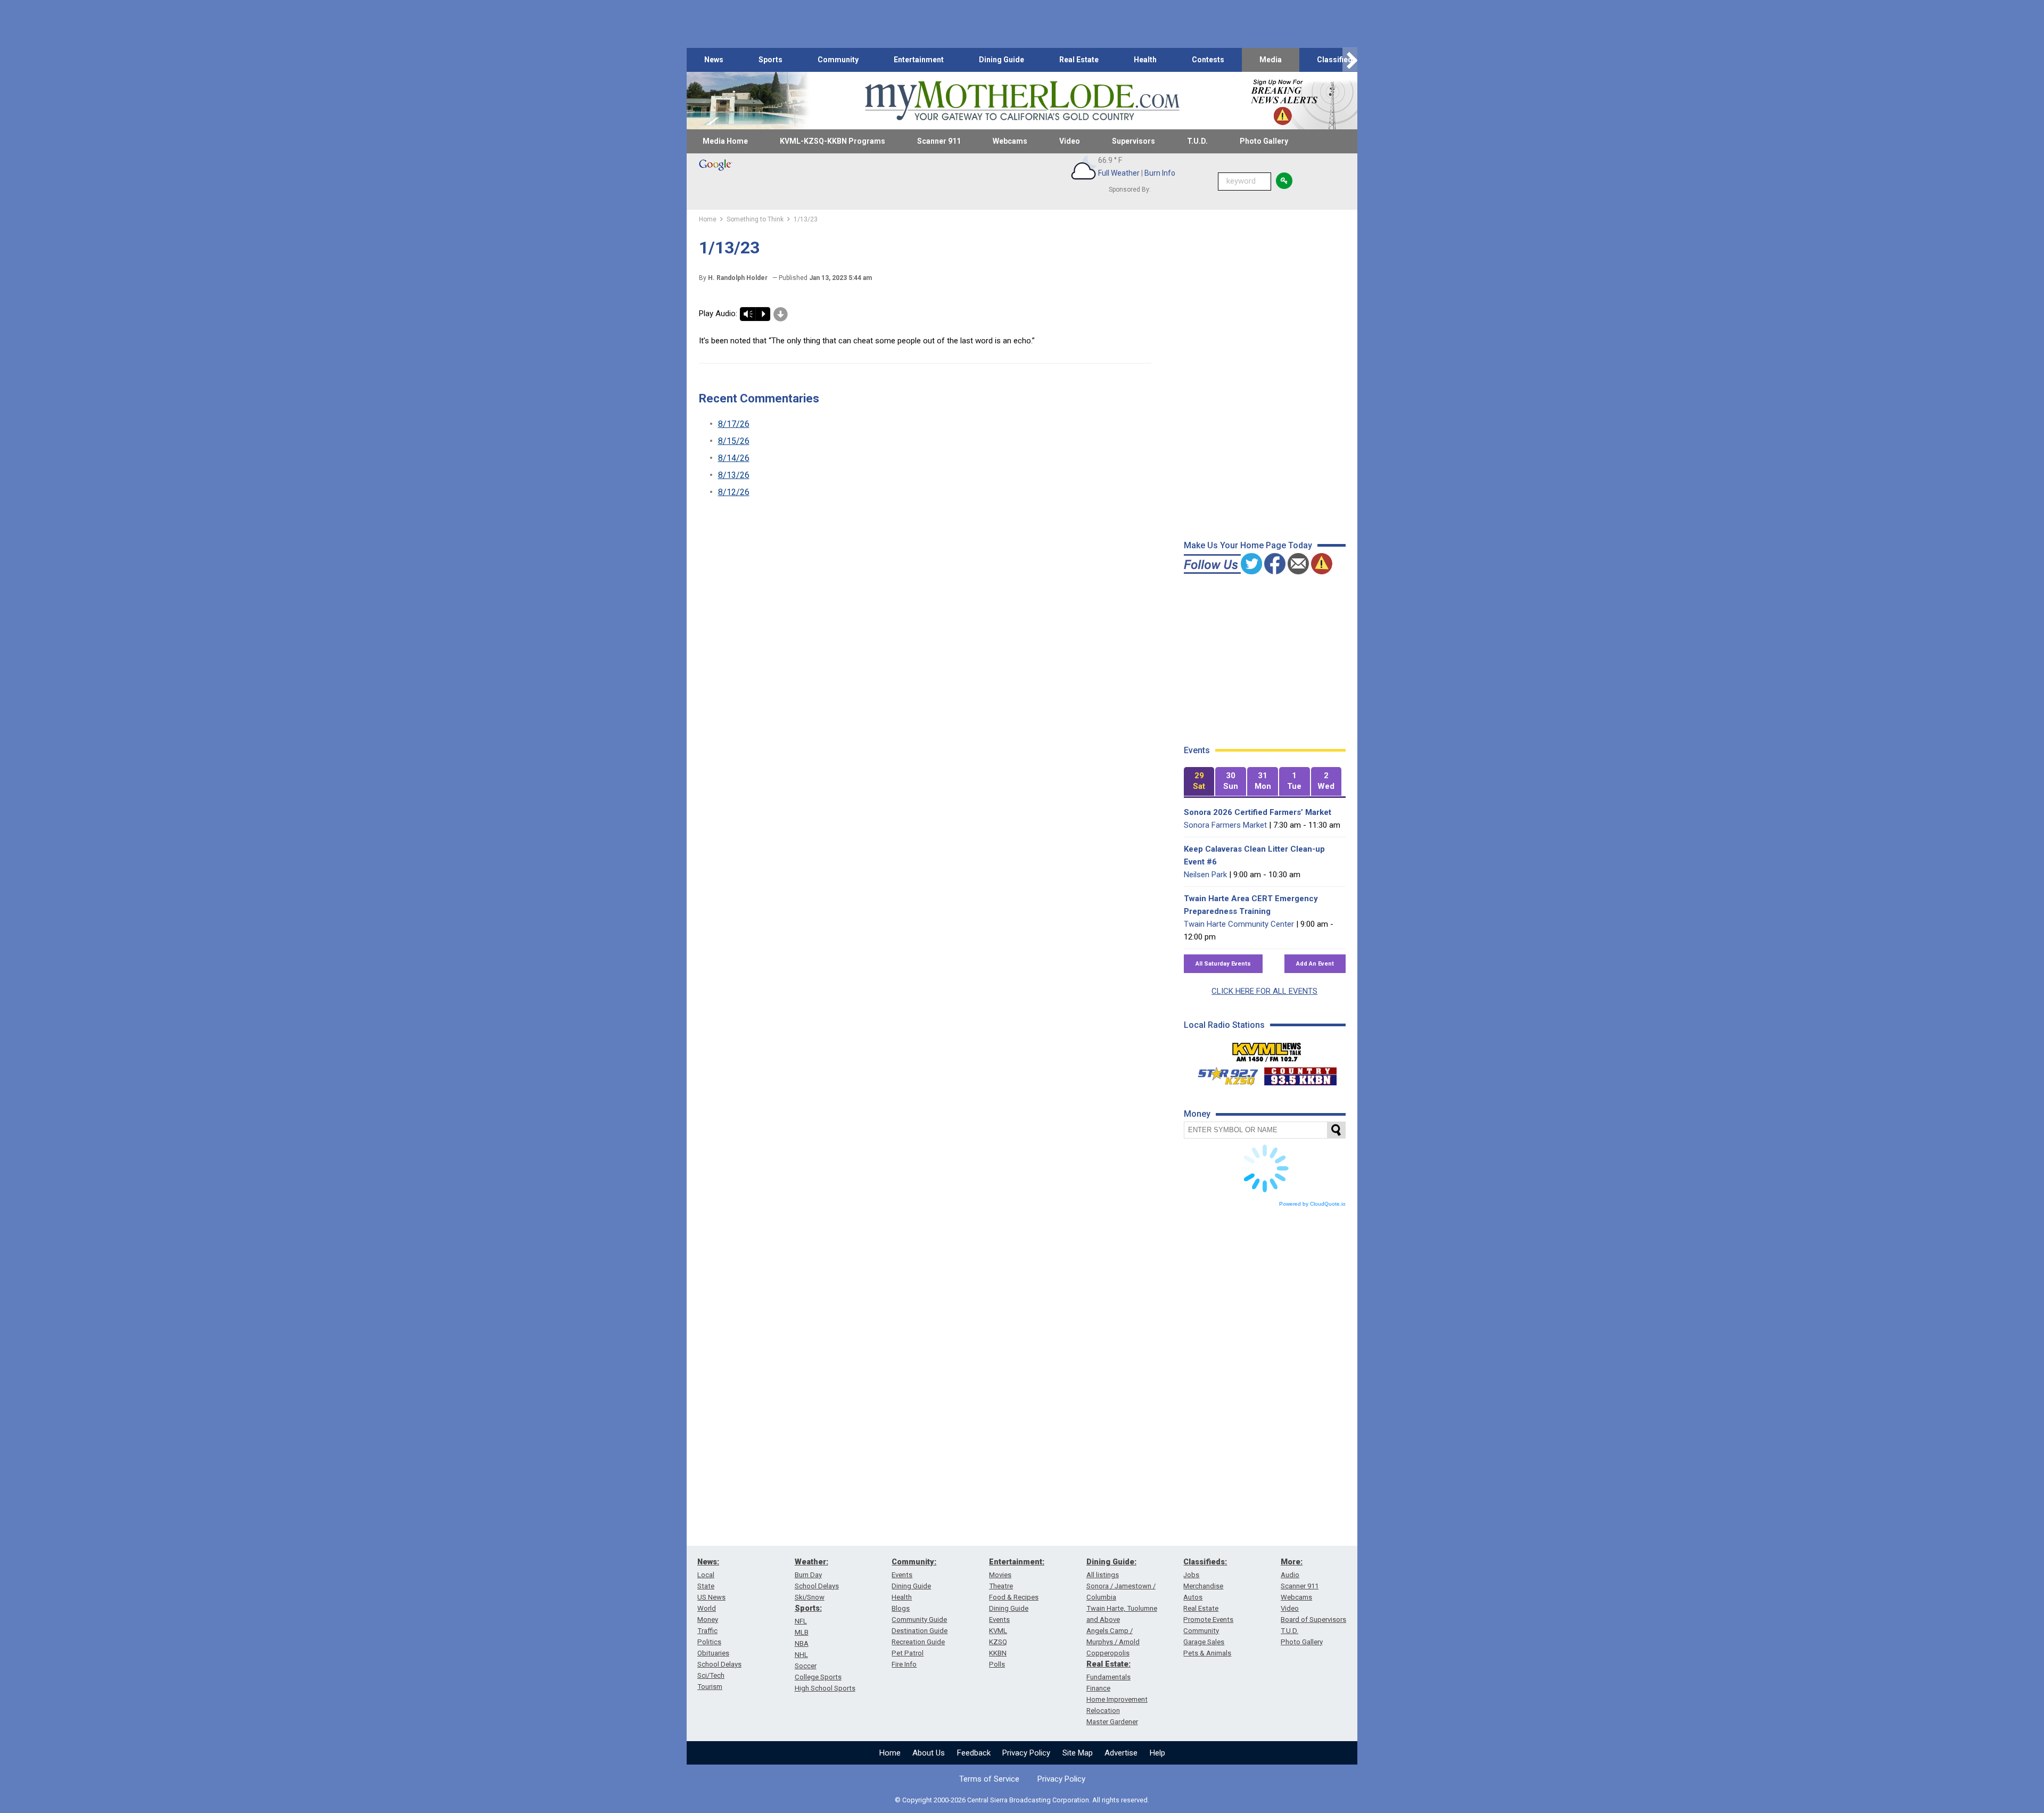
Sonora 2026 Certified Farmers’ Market (1258, 812)
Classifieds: (1205, 1562)
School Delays (719, 1664)
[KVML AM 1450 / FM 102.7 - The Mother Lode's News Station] (1267, 1049)
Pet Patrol (908, 1653)
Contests (1208, 60)
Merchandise (1203, 1586)
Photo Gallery (1264, 141)
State (706, 1586)
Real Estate (1079, 60)
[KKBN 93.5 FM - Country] (1300, 1074)
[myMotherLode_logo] (1022, 101)
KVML (998, 1631)
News (714, 60)
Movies (1000, 1575)
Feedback (974, 1753)
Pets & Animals (1207, 1653)
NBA (802, 1643)
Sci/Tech (711, 1675)
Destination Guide (920, 1631)
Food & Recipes (1014, 1597)
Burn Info (1160, 173)
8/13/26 (734, 475)
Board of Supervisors (1313, 1620)
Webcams (1010, 141)
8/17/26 (734, 424)
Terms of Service (989, 1779)
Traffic (707, 1631)
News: (708, 1562)
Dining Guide (1002, 60)
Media (1271, 60)
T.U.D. (1197, 141)
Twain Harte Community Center (1239, 924)
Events (902, 1575)
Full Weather (1119, 173)
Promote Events (1208, 1620)
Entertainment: (1017, 1562)
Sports (770, 60)
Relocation (1103, 1711)
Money (708, 1620)
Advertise (1121, 1753)
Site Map (1078, 1753)
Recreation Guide (918, 1642)
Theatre (1001, 1586)
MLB (802, 1632)
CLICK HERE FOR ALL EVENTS (1264, 991)
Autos (1193, 1597)
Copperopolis (1108, 1653)
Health (1145, 60)
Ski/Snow (810, 1597)
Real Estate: (1108, 1664)
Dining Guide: (1111, 1562)
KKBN (998, 1653)
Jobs (1191, 1575)
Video (1070, 141)
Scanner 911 (939, 141)
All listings (1103, 1575)
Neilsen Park (1205, 875)
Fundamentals (1108, 1677)
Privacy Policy (1026, 1753)
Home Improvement (1117, 1699)
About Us (929, 1753)
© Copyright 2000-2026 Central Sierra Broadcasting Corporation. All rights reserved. (1022, 1800)
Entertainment (919, 60)
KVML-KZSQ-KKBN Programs (833, 141)
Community (838, 60)
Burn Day (808, 1575)
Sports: (808, 1608)
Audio (1290, 1575)
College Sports (818, 1677)
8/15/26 (734, 441)
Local (706, 1575)
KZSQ (998, 1642)
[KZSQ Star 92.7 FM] (1223, 1074)
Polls (997, 1664)
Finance (1098, 1688)
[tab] (1199, 782)
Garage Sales (1204, 1642)
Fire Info (904, 1664)
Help (1157, 1753)
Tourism (710, 1687)
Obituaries (713, 1653)
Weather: (811, 1562)
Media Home (725, 141)
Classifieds (1337, 60)
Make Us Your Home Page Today (1248, 545)
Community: (914, 1562)
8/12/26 (734, 492)
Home (890, 1753)
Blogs (901, 1608)
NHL (801, 1655)
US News (711, 1597)
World (707, 1608)
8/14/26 (734, 458)
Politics (709, 1642)
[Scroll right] (1350, 60)
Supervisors (1134, 141)
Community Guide (919, 1620)
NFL (801, 1621)
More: (1292, 1562)
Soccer (806, 1666)
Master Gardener (1112, 1722)
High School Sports (825, 1688)
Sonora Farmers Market (1225, 825)
